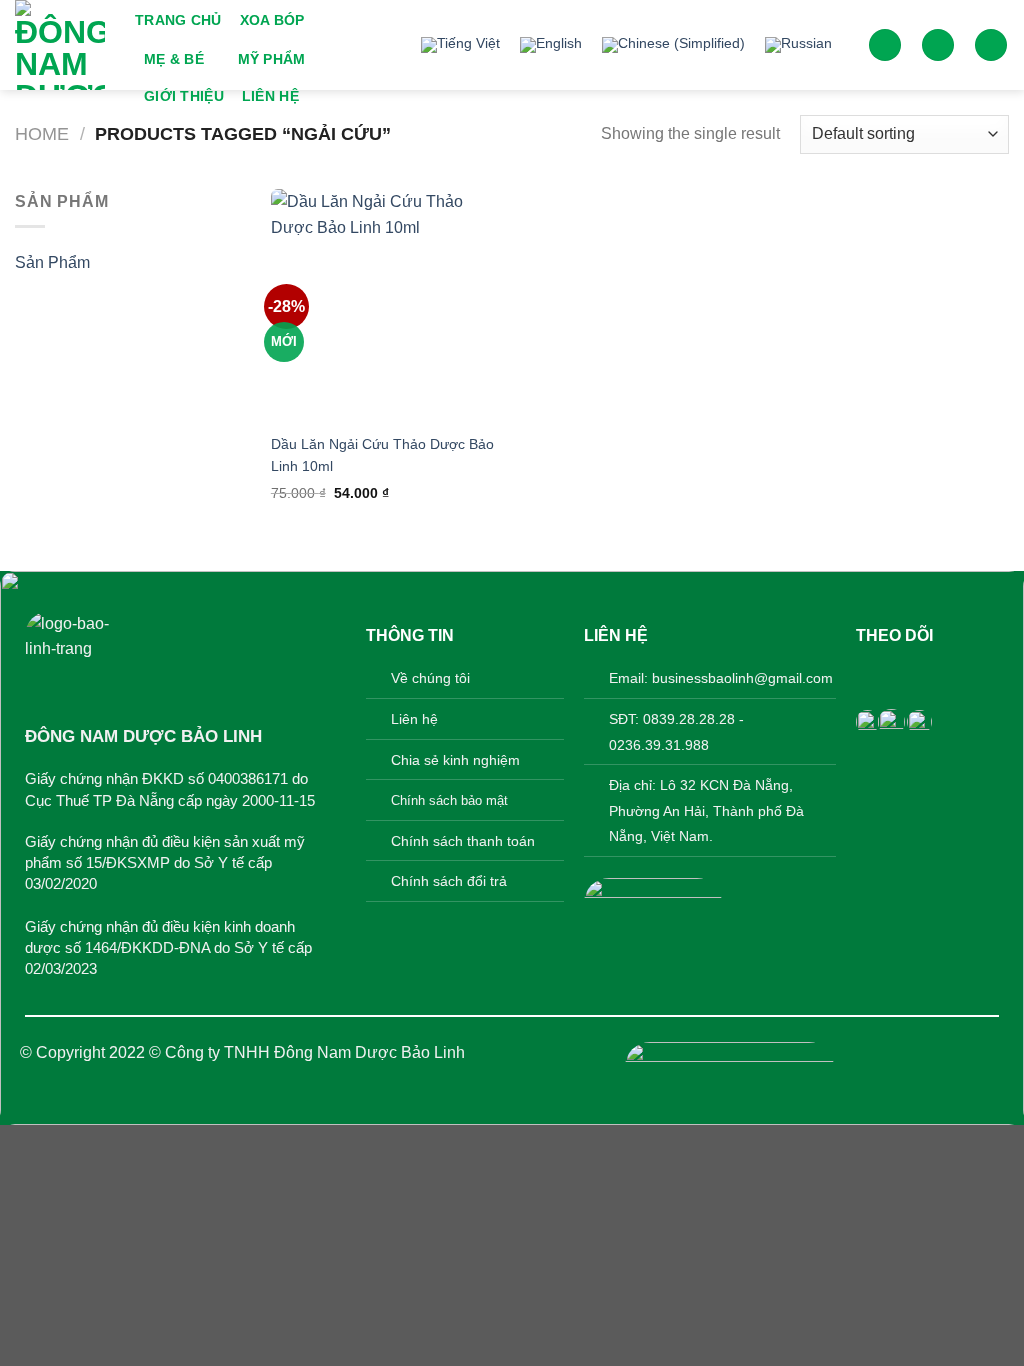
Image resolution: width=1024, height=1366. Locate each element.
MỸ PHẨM (272, 59)
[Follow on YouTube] (966, 674)
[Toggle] (233, 263)
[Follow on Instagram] (903, 674)
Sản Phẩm (52, 262)
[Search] (885, 45)
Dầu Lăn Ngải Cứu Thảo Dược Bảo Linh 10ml (382, 455)
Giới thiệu (184, 96)
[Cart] (991, 45)
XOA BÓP (272, 20)
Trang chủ (178, 20)
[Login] (938, 45)
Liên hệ (270, 96)
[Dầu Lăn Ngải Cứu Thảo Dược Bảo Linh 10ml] (387, 305)
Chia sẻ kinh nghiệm (455, 760)
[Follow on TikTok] (934, 674)
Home (42, 133)
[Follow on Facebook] (871, 674)
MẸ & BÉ (174, 59)
